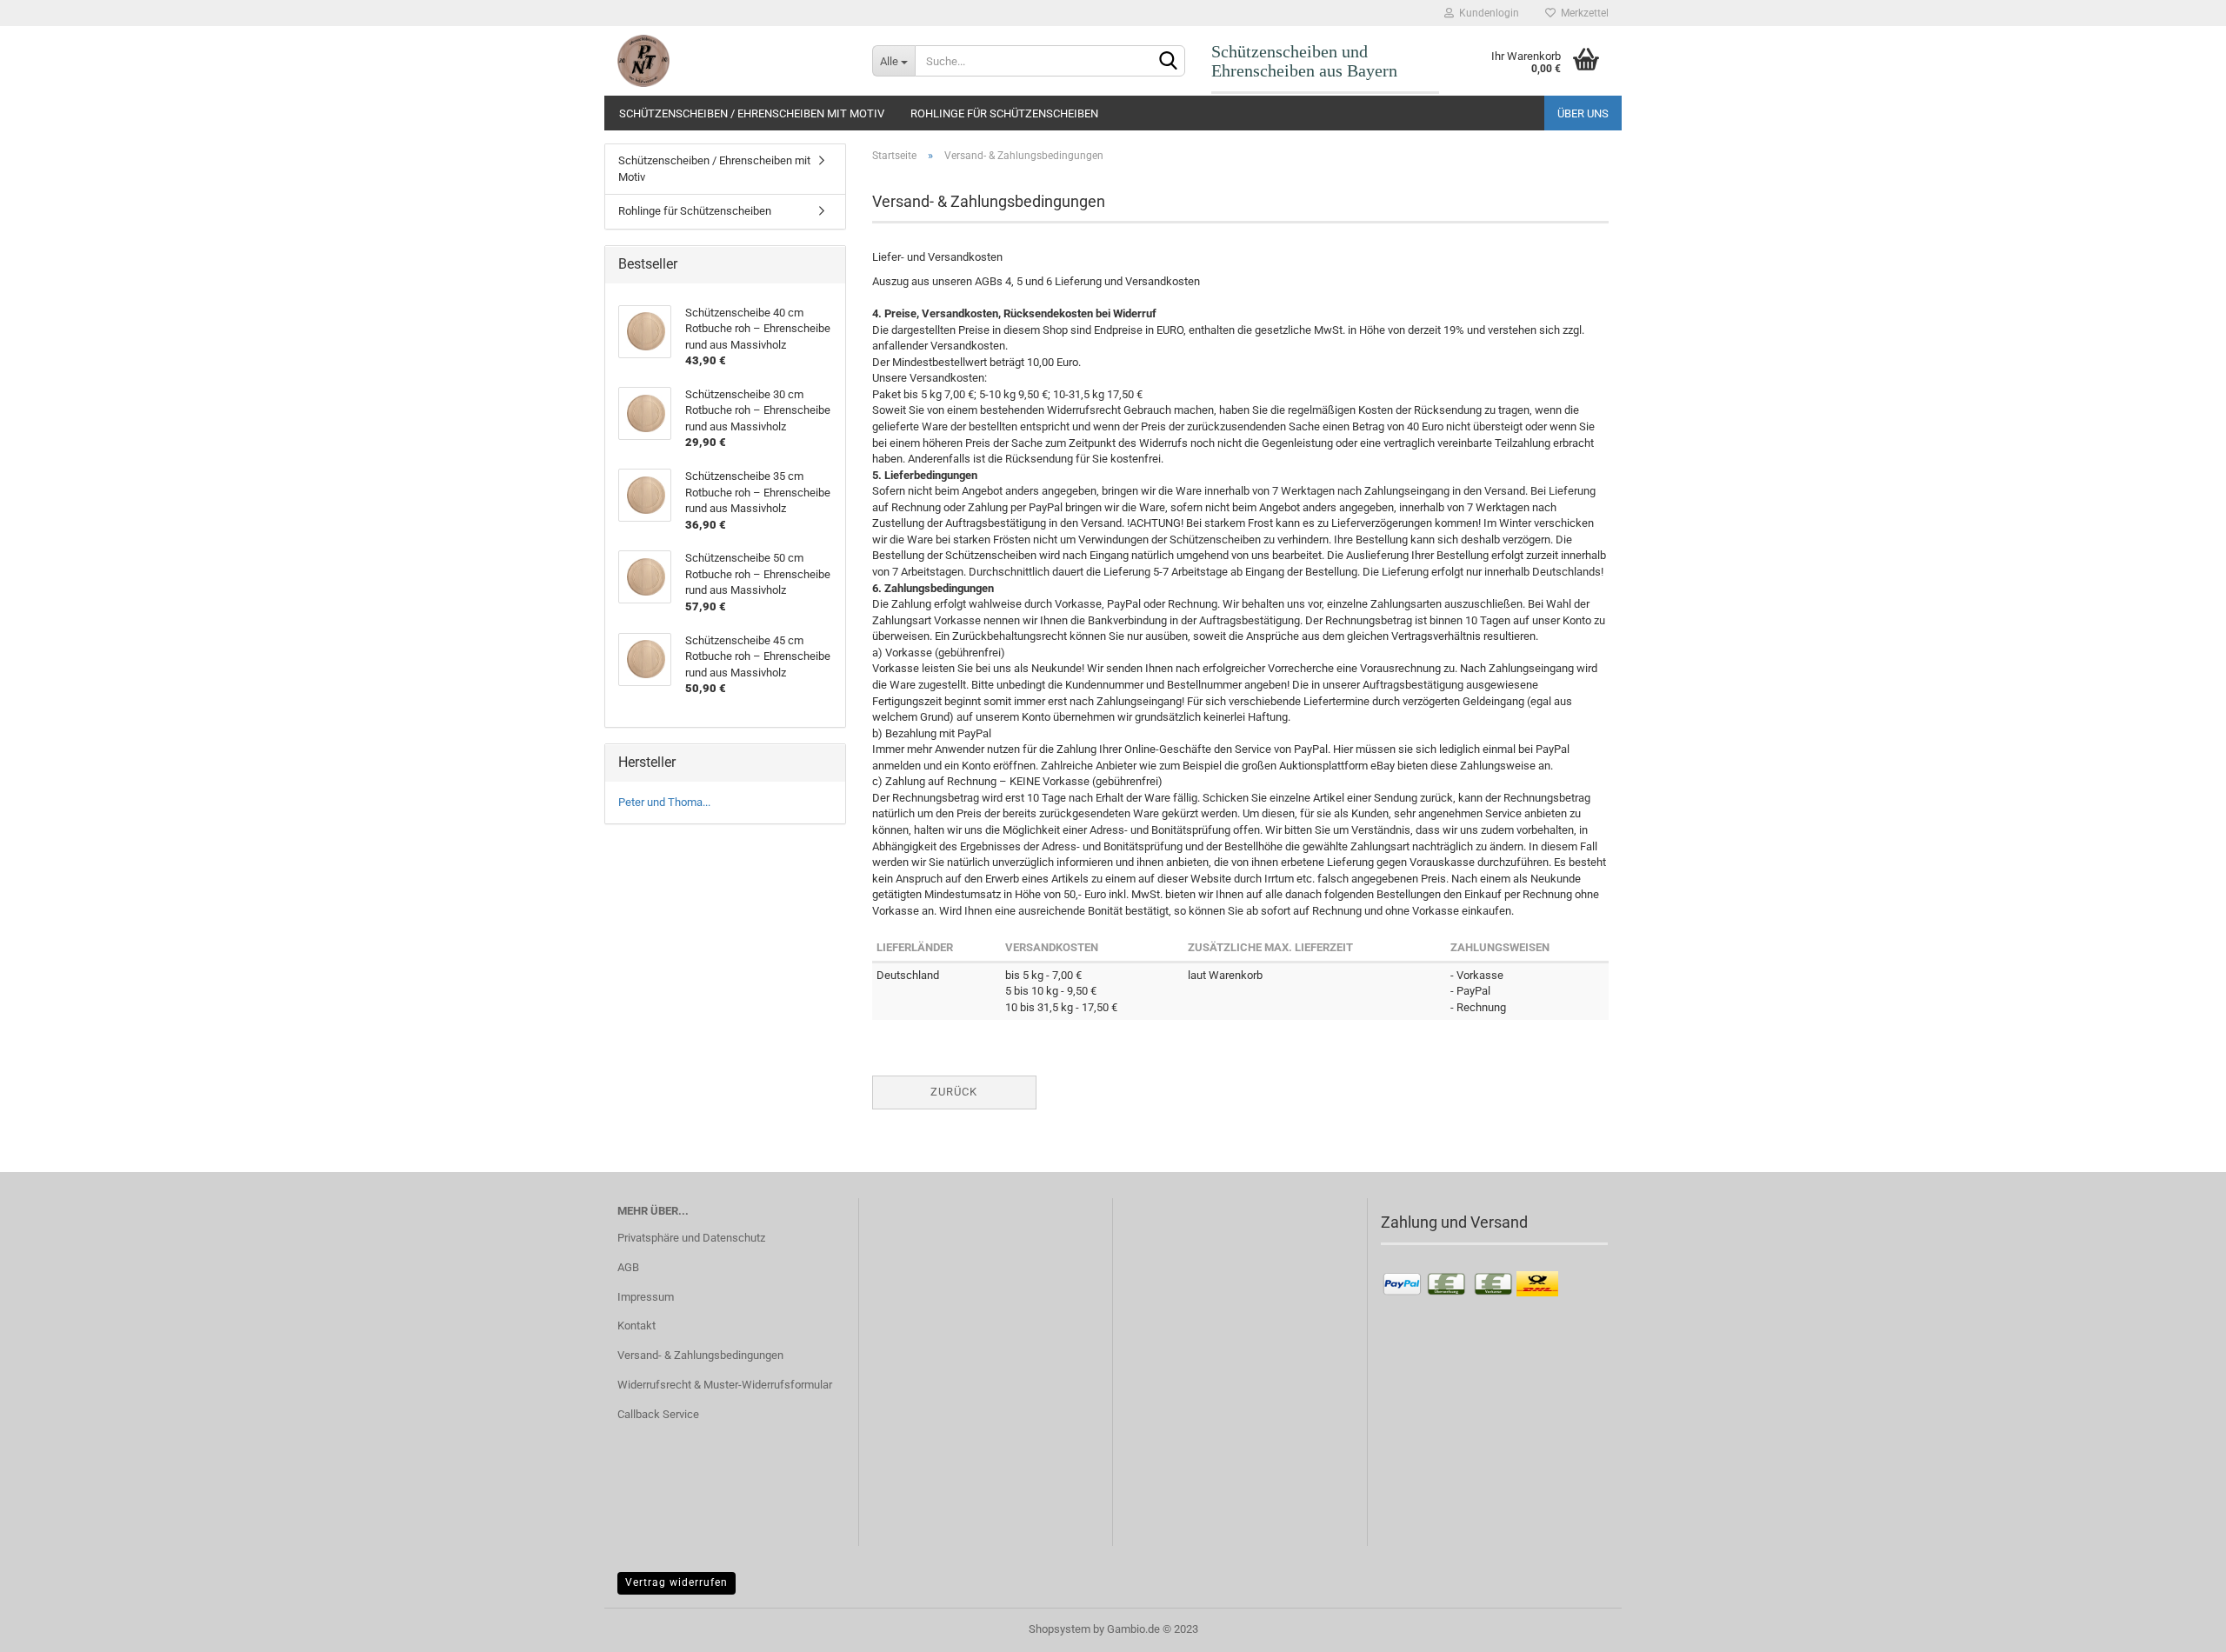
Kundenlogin (1486, 13)
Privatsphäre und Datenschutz (691, 1238)
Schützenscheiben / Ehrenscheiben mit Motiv (752, 113)
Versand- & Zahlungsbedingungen (700, 1355)
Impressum (646, 1297)
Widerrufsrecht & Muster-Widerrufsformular (725, 1385)
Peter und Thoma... (664, 802)
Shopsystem (1060, 1629)
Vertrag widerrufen (676, 1582)
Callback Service (658, 1414)
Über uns (1583, 113)
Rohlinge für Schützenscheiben (1004, 113)
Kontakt (636, 1326)
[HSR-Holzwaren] (732, 61)
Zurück (954, 1092)
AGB (628, 1267)
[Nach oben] (2178, 1626)
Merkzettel (1582, 13)
